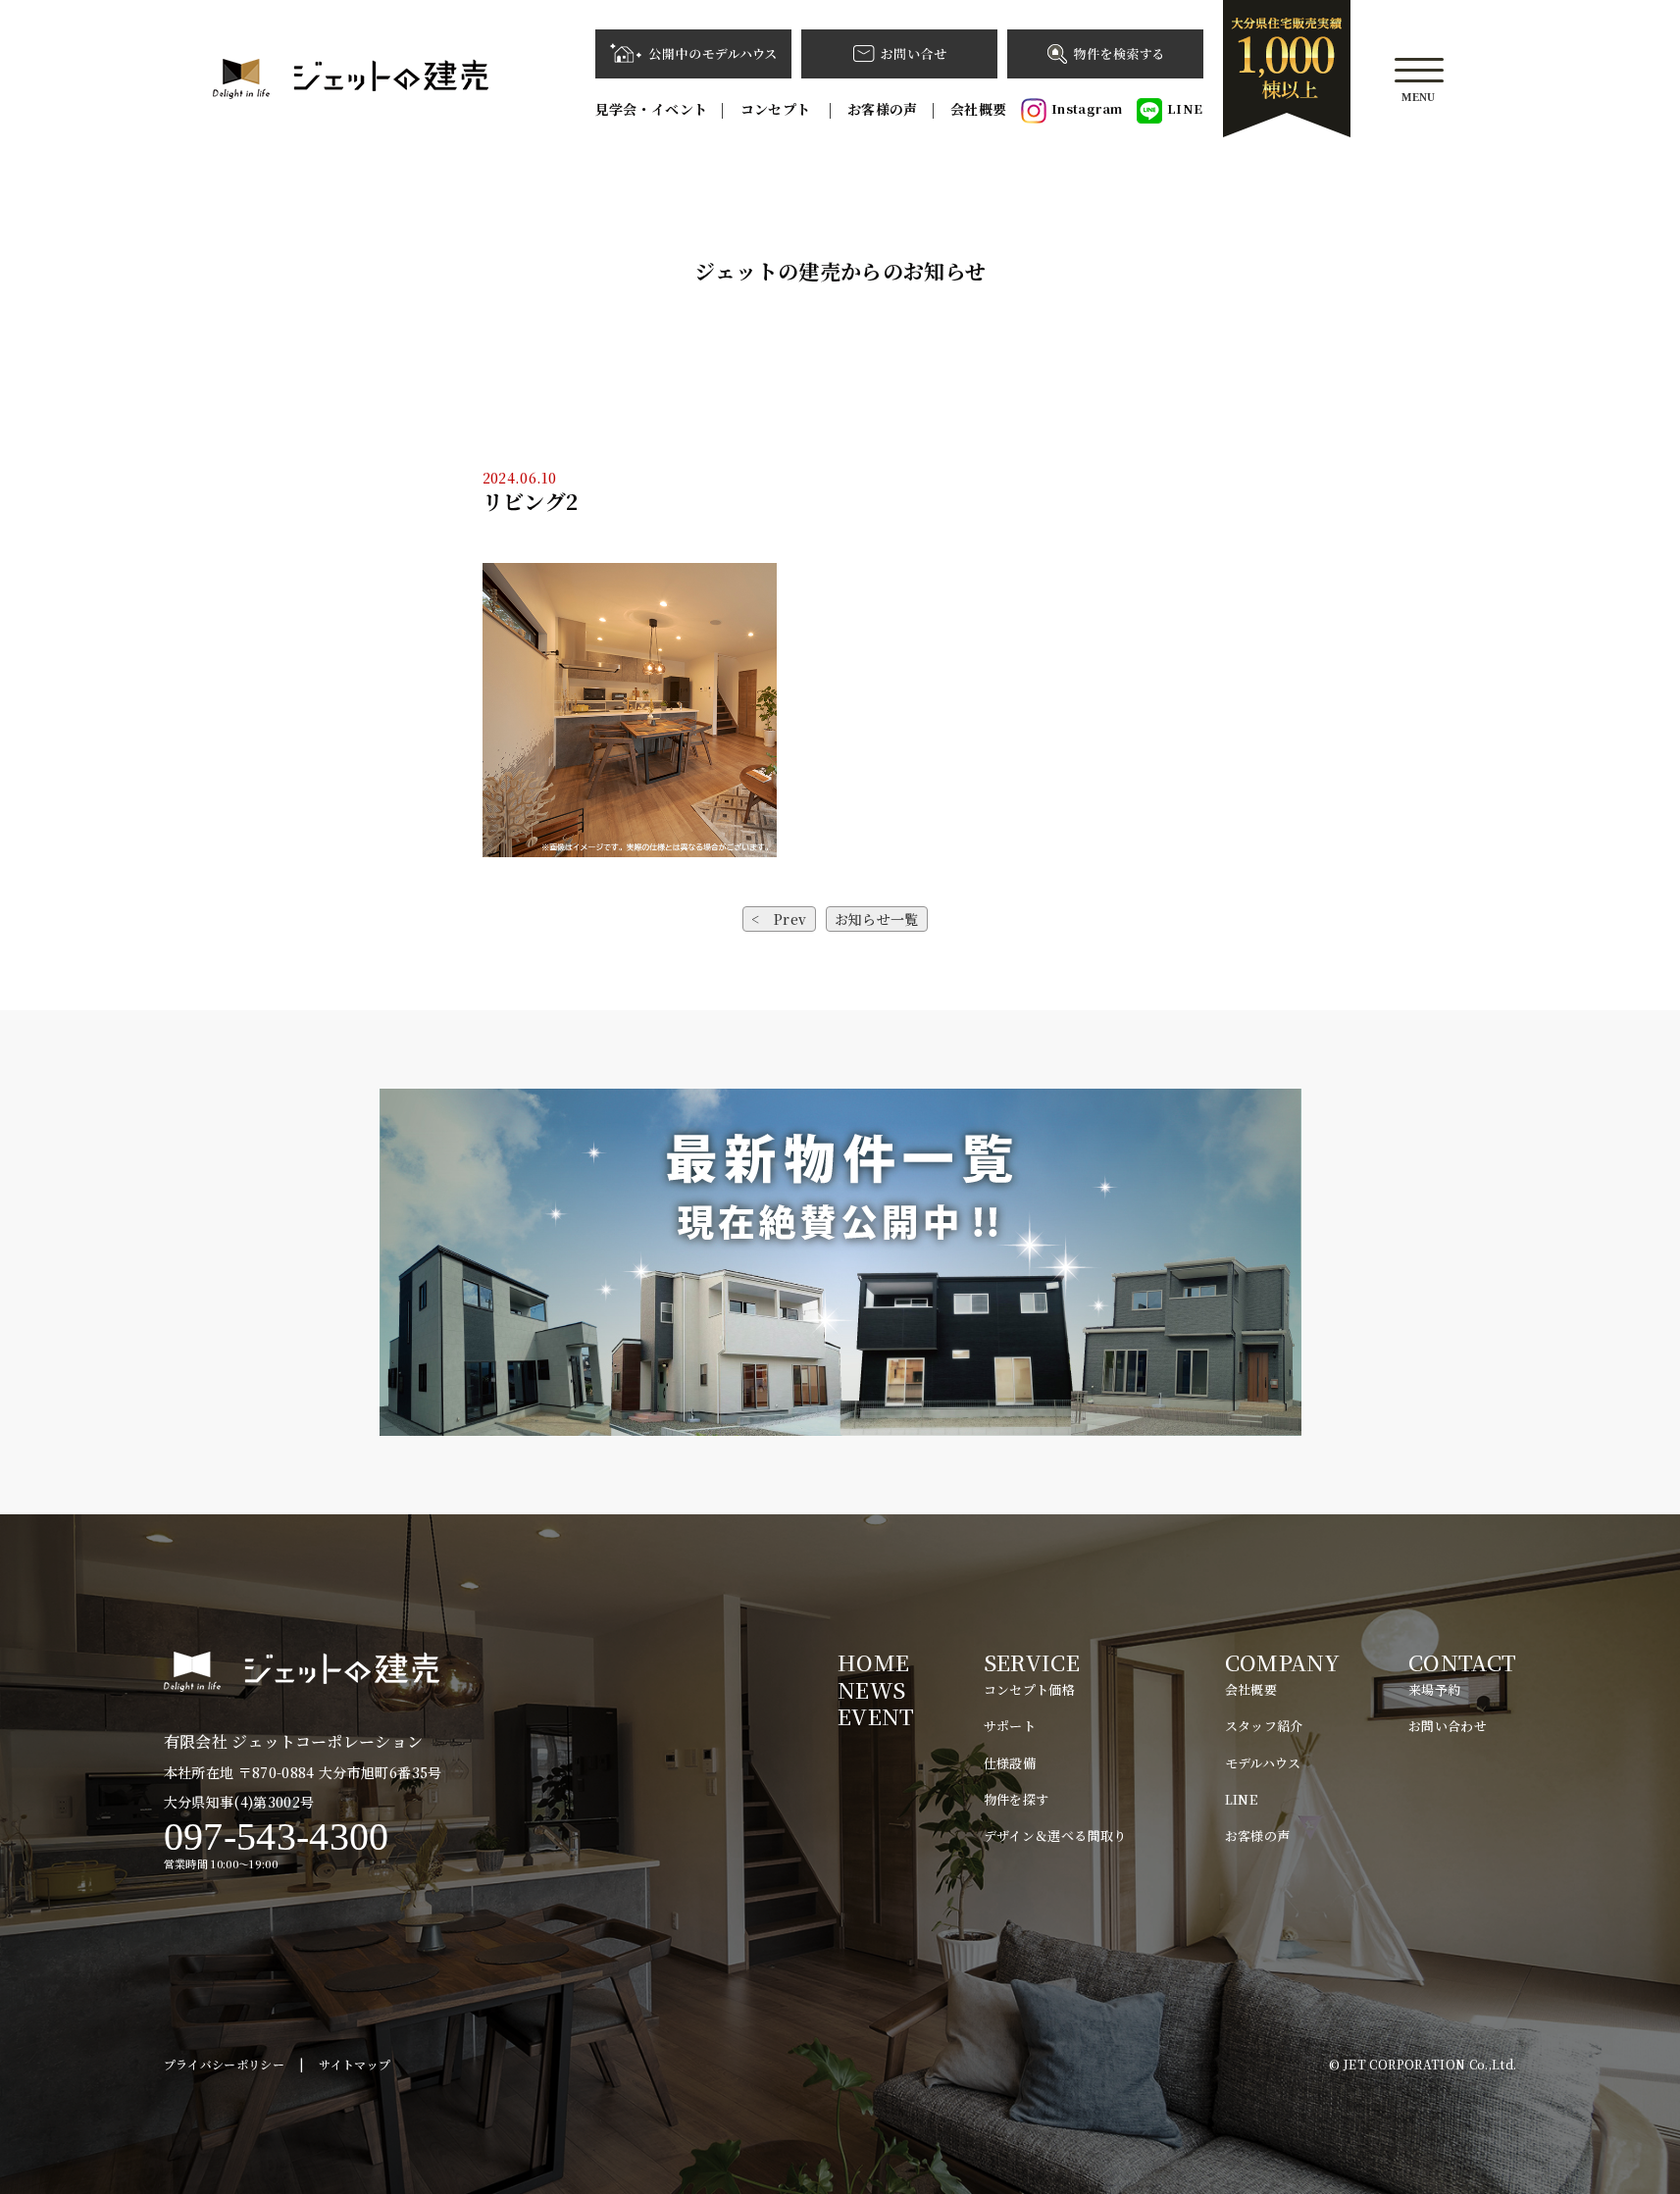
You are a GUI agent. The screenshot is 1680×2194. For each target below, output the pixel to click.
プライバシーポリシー (225, 2064)
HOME (873, 1662)
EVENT (876, 1716)
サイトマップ (355, 2064)
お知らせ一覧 (877, 919)
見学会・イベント (652, 109)
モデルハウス (1263, 1763)
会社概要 (978, 109)
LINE (1185, 108)
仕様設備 (1010, 1763)
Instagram (1087, 108)
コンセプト (778, 109)
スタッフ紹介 (1264, 1726)
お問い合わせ (1448, 1726)
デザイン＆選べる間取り (1055, 1836)
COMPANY (1282, 1662)
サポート (1010, 1726)
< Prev (779, 919)
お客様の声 (883, 109)
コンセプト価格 (1029, 1689)
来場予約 (1434, 1689)
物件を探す (1017, 1799)
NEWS (871, 1689)
